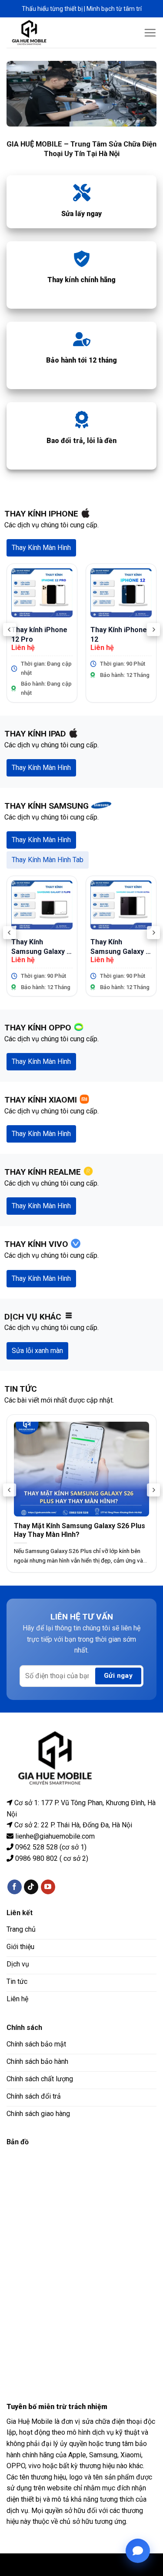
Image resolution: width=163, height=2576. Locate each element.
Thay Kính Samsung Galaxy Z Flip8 (41, 947)
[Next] (153, 630)
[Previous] (10, 630)
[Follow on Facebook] (15, 1887)
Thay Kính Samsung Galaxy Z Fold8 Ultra (120, 947)
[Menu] (150, 33)
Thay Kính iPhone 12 (119, 635)
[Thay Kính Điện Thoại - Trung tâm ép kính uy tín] (36, 33)
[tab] (41, 548)
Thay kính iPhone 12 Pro (39, 635)
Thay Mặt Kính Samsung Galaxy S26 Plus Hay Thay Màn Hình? (80, 1530)
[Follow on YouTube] (48, 1887)
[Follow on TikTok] (31, 1887)
